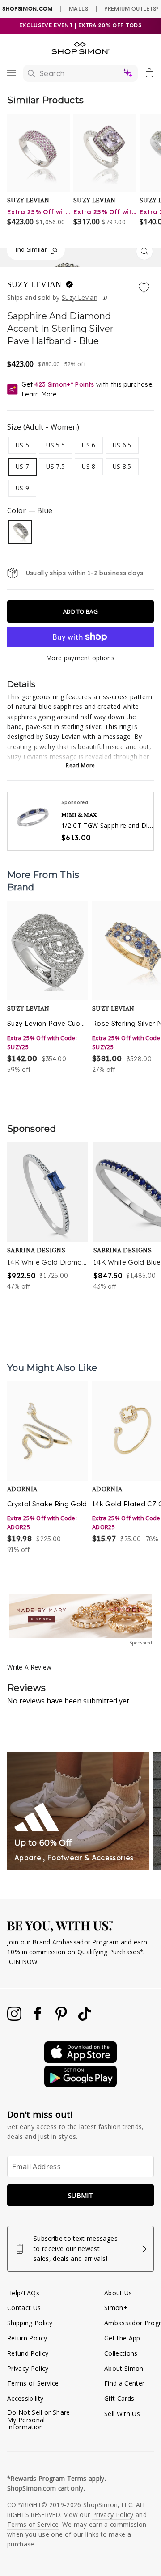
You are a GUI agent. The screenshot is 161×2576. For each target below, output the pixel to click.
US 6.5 (122, 445)
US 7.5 (55, 466)
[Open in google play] (80, 2085)
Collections (121, 2353)
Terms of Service (33, 2383)
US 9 (22, 488)
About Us (118, 2293)
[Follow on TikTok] (85, 2018)
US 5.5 (55, 445)
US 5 (22, 445)
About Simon (124, 2368)
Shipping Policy (30, 2323)
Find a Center (124, 2383)
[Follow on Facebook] (38, 2018)
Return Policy (27, 2338)
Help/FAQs (23, 2293)
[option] (47, 988)
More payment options (80, 658)
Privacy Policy (28, 2368)
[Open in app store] (80, 2060)
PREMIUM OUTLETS (131, 8)
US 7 (22, 466)
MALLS (78, 8)
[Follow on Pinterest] (62, 2018)
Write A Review (30, 1667)
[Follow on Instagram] (15, 2018)
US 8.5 (122, 466)
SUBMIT (80, 2195)
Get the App (122, 2338)
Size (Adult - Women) (43, 427)
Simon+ (116, 2308)
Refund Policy (28, 2353)
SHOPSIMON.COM (27, 9)
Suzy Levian (36, 284)
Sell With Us (122, 2414)
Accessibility (25, 2398)
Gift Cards (119, 2398)
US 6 (89, 445)
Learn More (39, 394)
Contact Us (24, 2308)
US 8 (89, 466)
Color (30, 510)
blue (20, 532)
